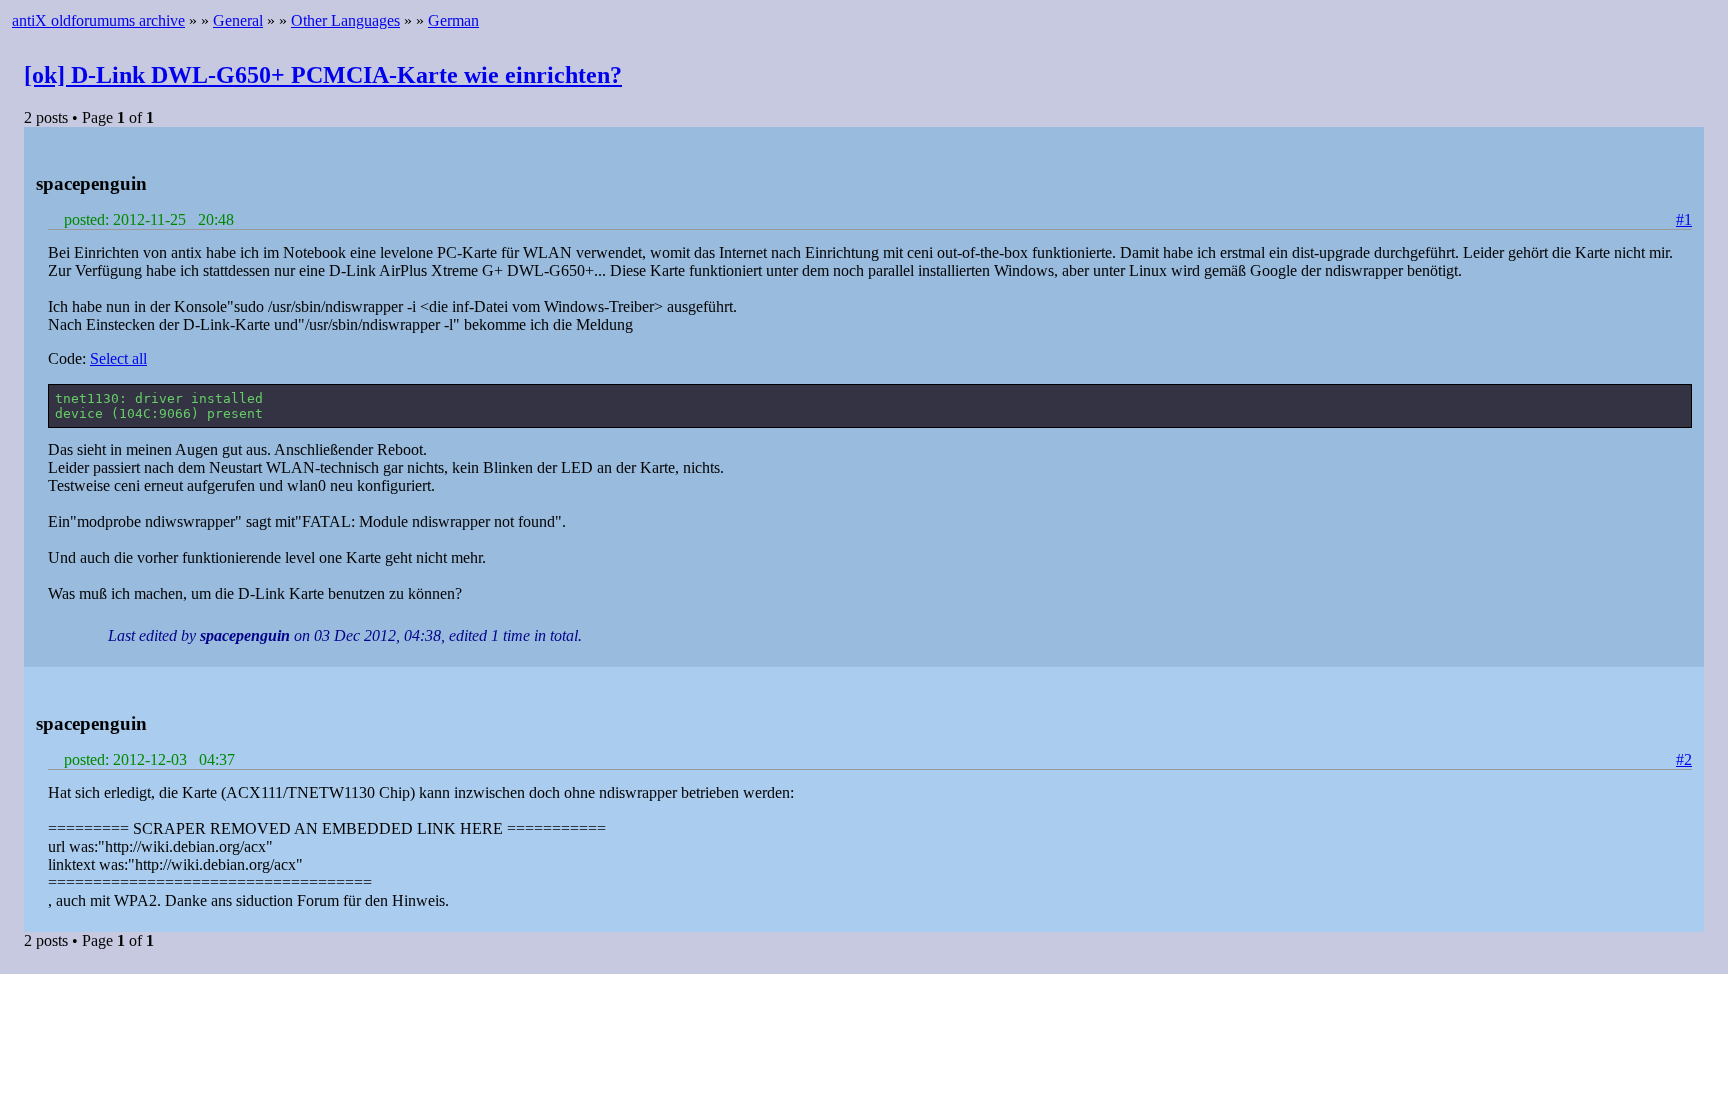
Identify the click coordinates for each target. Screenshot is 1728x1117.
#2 (1684, 759)
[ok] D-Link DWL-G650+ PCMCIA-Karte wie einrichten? (323, 75)
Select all (118, 358)
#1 (1684, 219)
